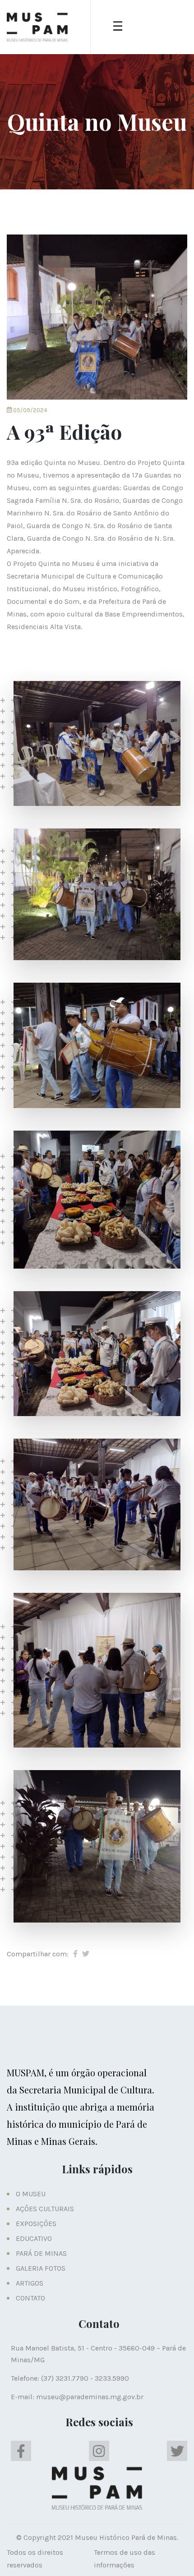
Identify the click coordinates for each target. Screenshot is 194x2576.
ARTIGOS (30, 2283)
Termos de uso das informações (125, 2559)
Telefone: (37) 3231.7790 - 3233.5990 (70, 2378)
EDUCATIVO (34, 2238)
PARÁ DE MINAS (41, 2253)
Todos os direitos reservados (35, 2559)
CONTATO (30, 2298)
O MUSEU (31, 2194)
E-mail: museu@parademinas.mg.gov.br (77, 2397)
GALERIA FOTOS (41, 2268)
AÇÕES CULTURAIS (45, 2209)
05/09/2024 (30, 410)
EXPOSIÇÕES (36, 2224)
